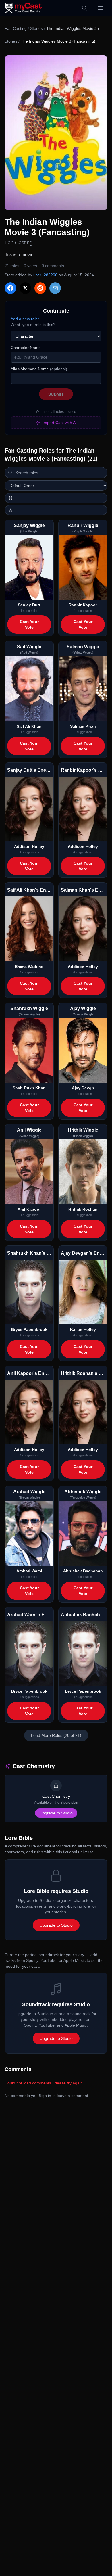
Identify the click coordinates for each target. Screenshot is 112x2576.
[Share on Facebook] (10, 288)
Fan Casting (16, 28)
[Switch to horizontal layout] (56, 498)
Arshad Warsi (29, 1571)
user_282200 (45, 275)
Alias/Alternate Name (39, 369)
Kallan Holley (83, 1329)
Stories (36, 28)
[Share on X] (25, 288)
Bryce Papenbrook (29, 1329)
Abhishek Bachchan (83, 1571)
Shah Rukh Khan (29, 1088)
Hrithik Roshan (83, 1209)
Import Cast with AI (60, 423)
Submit (56, 394)
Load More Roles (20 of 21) (56, 1735)
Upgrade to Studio (56, 1813)
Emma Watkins (29, 967)
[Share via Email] (55, 288)
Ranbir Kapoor (83, 605)
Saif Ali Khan (29, 726)
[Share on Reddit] (40, 288)
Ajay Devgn (83, 1088)
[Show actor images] (56, 510)
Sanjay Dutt (29, 605)
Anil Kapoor (29, 1209)
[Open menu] (101, 8)
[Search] (84, 8)
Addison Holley (29, 846)
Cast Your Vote (29, 624)
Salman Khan (83, 726)
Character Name (26, 348)
